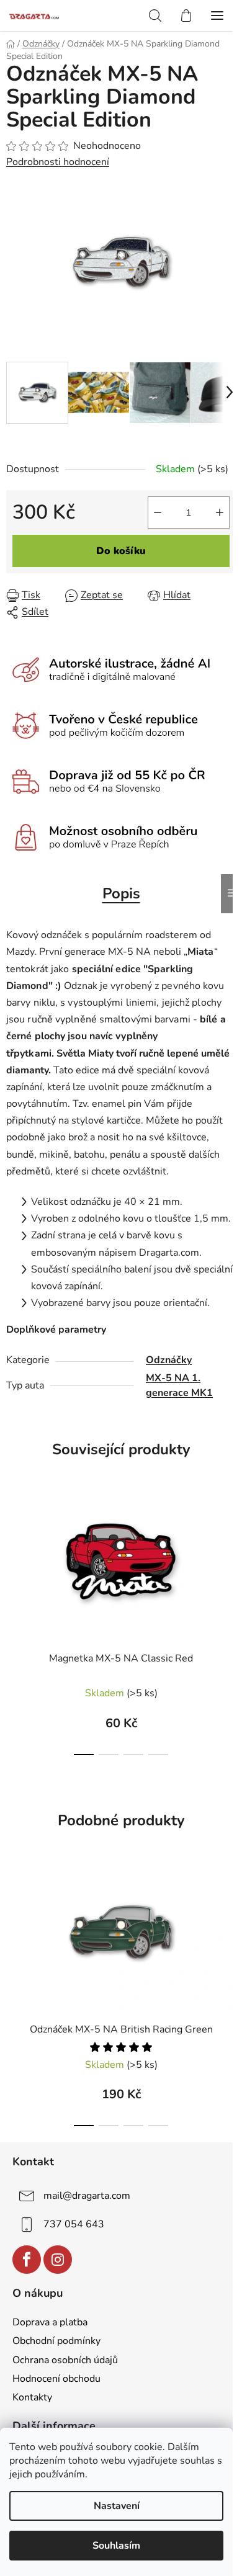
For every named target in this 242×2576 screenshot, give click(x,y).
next (229, 1536)
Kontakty (32, 2397)
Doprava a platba (50, 2322)
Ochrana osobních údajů (65, 2360)
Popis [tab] (121, 893)
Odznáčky (169, 1360)
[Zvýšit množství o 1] (220, 512)
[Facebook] (27, 2260)
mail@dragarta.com (87, 2195)
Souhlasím (116, 2546)
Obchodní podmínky (56, 2341)
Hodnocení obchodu (56, 2379)
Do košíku (121, 551)
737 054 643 (74, 2224)
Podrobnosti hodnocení (58, 162)
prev (13, 1536)
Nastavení (117, 2506)
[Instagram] (58, 2260)
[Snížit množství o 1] (158, 512)
